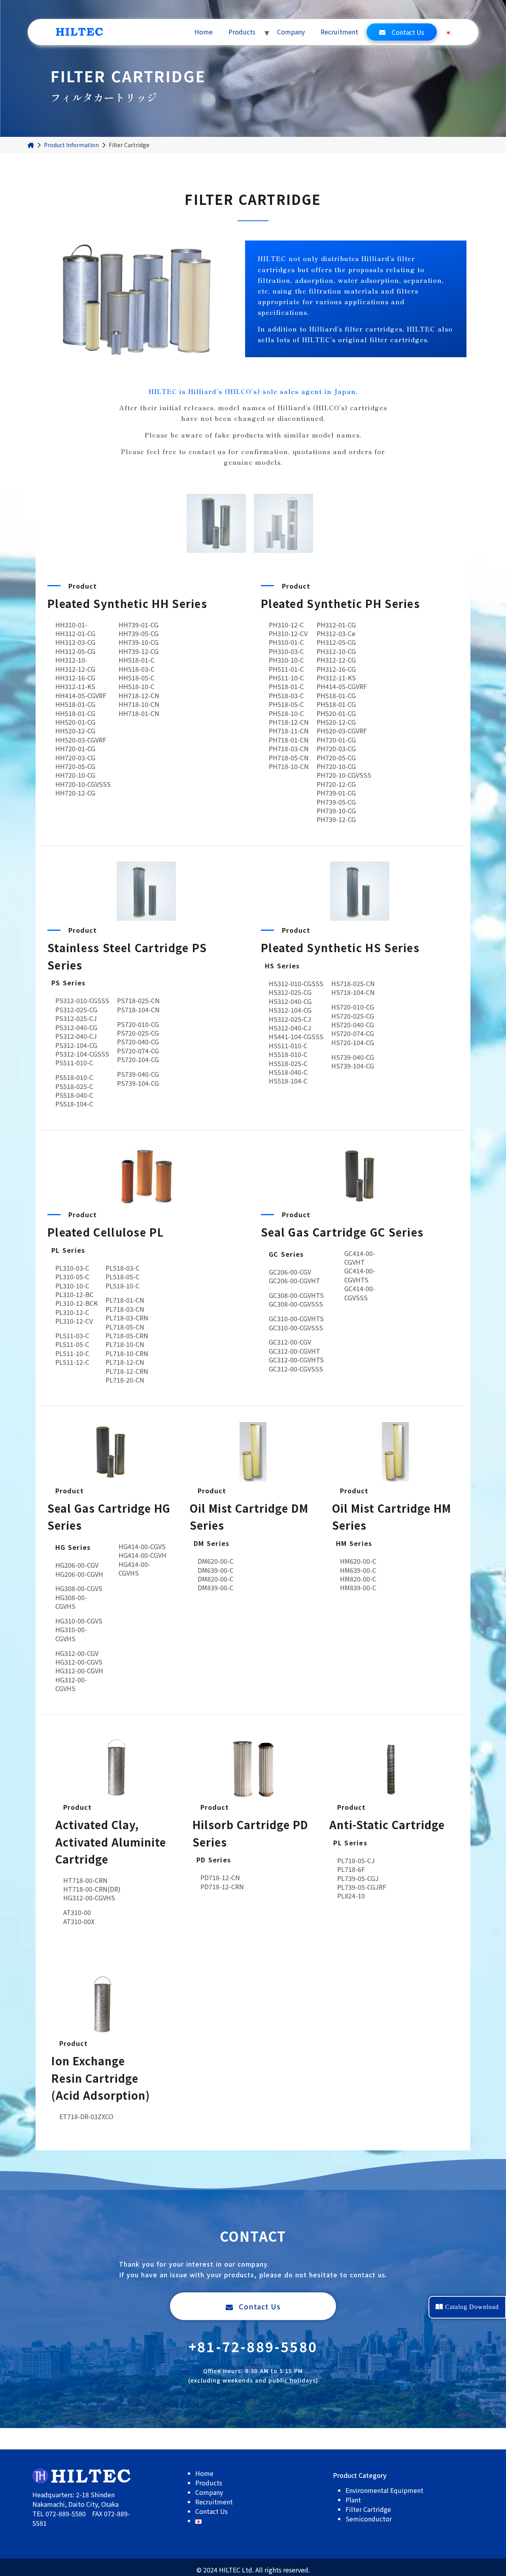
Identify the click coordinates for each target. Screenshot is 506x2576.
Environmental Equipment (384, 2490)
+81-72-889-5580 (253, 2346)
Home (204, 32)
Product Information (71, 145)
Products (242, 32)
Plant (353, 2500)
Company (291, 32)
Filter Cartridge (368, 2509)
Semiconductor (369, 2519)
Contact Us (408, 32)
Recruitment (339, 32)
